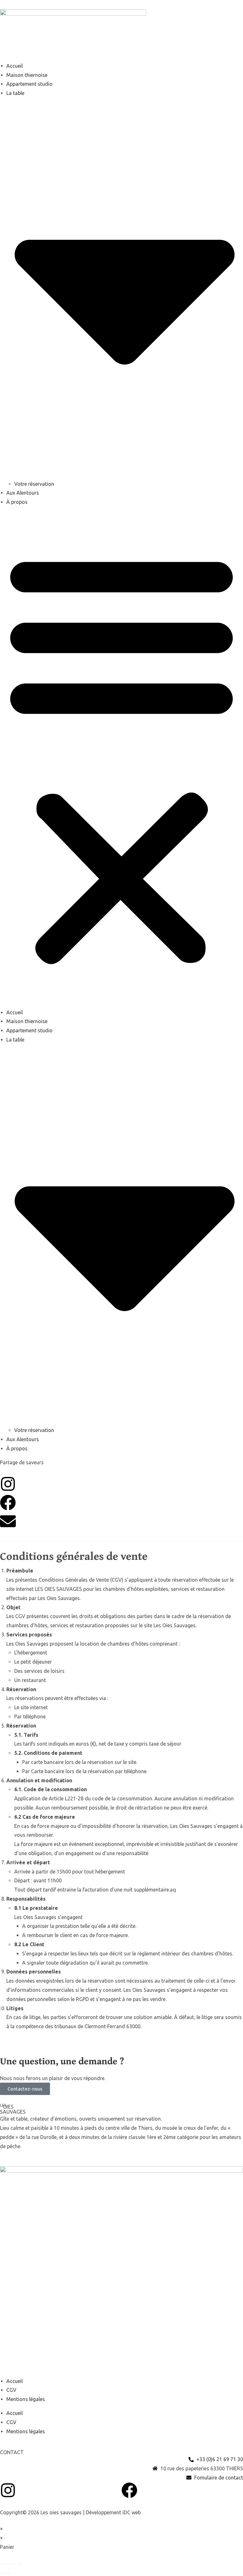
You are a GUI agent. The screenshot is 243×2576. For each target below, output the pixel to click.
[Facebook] (8, 1503)
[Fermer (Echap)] (19, 2564)
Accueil (15, 66)
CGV (11, 2390)
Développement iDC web (113, 2512)
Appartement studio (29, 84)
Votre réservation (34, 484)
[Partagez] (14, 2564)
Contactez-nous (25, 2089)
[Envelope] (8, 1521)
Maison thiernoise (27, 75)
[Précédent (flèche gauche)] (2, 2573)
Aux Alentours (23, 493)
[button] (121, 757)
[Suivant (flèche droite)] (8, 2573)
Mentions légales (26, 2399)
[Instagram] (8, 1484)
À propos (17, 502)
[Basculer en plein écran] (8, 2564)
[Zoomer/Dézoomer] (2, 2564)
